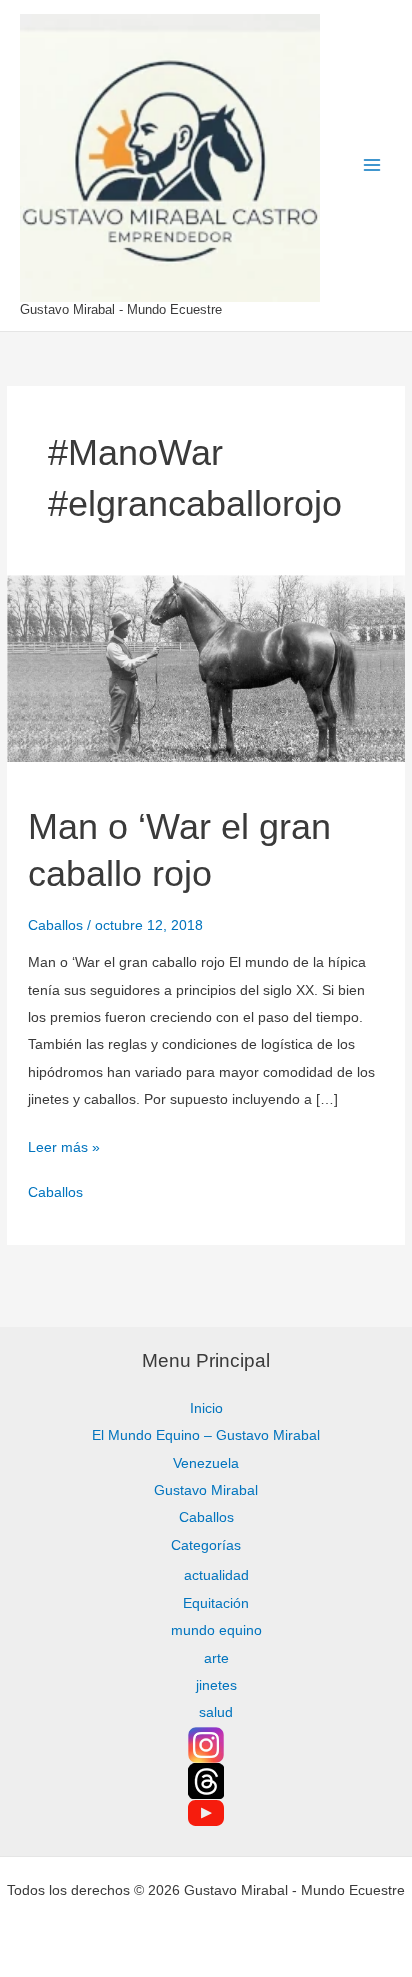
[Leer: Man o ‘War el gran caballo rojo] (205, 667)
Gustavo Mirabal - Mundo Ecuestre (121, 309)
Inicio (206, 1408)
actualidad (216, 1575)
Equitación (216, 1603)
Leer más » (64, 1144)
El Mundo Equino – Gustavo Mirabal (206, 1435)
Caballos (55, 925)
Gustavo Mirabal (206, 1490)
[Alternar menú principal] (372, 165)
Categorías (206, 1545)
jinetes (216, 1685)
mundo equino (216, 1630)
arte (216, 1658)
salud (216, 1712)
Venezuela (206, 1463)
